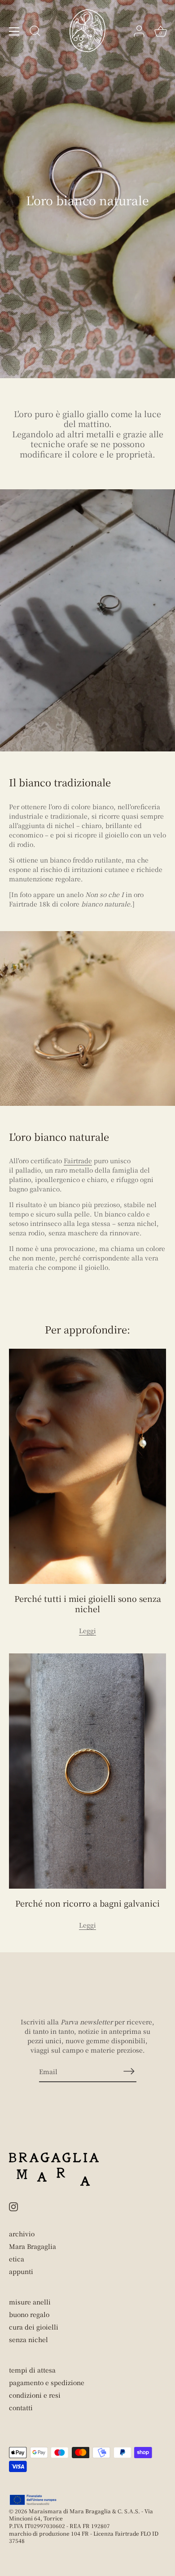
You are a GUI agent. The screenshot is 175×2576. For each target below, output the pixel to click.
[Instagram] (13, 2205)
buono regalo (29, 2314)
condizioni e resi (35, 2395)
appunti (21, 2271)
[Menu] (14, 31)
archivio (22, 2234)
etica (17, 2259)
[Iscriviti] (129, 2071)
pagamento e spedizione (47, 2382)
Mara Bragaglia (33, 2246)
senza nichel (28, 2339)
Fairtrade (78, 1161)
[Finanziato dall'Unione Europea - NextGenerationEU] (33, 2500)
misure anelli (30, 2302)
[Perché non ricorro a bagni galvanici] (87, 1771)
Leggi (87, 1631)
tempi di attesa (32, 2370)
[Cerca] (35, 32)
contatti (21, 2408)
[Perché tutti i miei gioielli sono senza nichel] (87, 1466)
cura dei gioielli (34, 2327)
